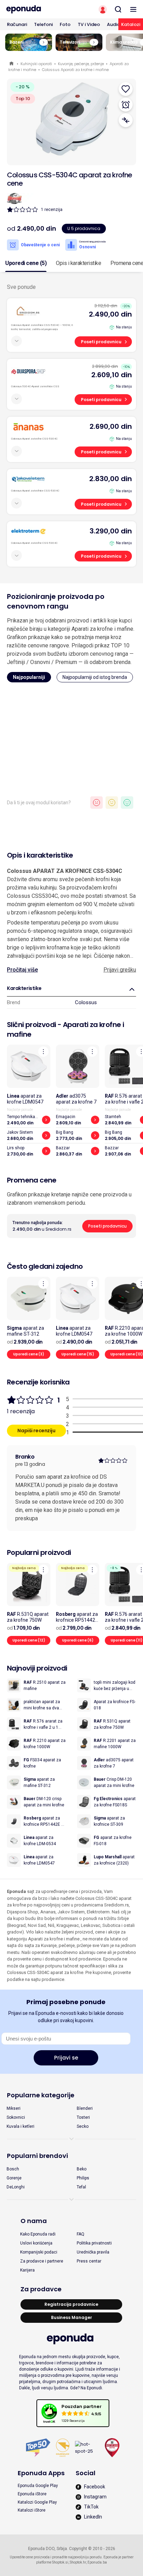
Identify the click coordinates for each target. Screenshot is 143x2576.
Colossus (86, 1002)
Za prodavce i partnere (42, 2261)
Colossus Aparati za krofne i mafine (75, 70)
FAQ (81, 2234)
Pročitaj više (22, 970)
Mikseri (14, 2108)
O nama (34, 2221)
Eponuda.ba (97, 2562)
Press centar (89, 2261)
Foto (65, 24)
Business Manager (71, 2317)
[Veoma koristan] (127, 803)
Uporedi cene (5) (26, 263)
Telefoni (43, 24)
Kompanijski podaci (39, 2252)
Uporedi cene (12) (29, 1640)
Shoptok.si (60, 2562)
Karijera (27, 2270)
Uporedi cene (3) (29, 1354)
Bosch (13, 2169)
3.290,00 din (111, 531)
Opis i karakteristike (78, 263)
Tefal (81, 2187)
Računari (17, 24)
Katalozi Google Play (37, 2502)
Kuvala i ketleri (20, 2126)
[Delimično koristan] (112, 803)
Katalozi (131, 24)
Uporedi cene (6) (78, 1640)
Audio (113, 24)
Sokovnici (16, 2117)
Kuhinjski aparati (36, 64)
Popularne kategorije (41, 2095)
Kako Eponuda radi (38, 2234)
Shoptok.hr (78, 2562)
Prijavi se (66, 2058)
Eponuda (12, 64)
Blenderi (85, 2108)
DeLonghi (16, 2187)
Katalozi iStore (32, 2510)
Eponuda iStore (32, 2494)
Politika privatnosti (94, 2243)
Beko (82, 2169)
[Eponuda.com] (36, 9)
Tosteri (83, 2117)
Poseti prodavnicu (101, 342)
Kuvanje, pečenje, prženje (81, 64)
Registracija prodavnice (71, 2304)
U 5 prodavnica (84, 228)
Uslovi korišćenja (36, 2243)
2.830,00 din (111, 479)
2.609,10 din (112, 375)
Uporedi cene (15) (78, 1354)
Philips (83, 2178)
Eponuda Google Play (38, 2486)
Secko (83, 2126)
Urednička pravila (93, 2252)
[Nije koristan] (96, 803)
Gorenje (14, 2178)
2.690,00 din (111, 426)
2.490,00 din (110, 314)
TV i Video (89, 24)
